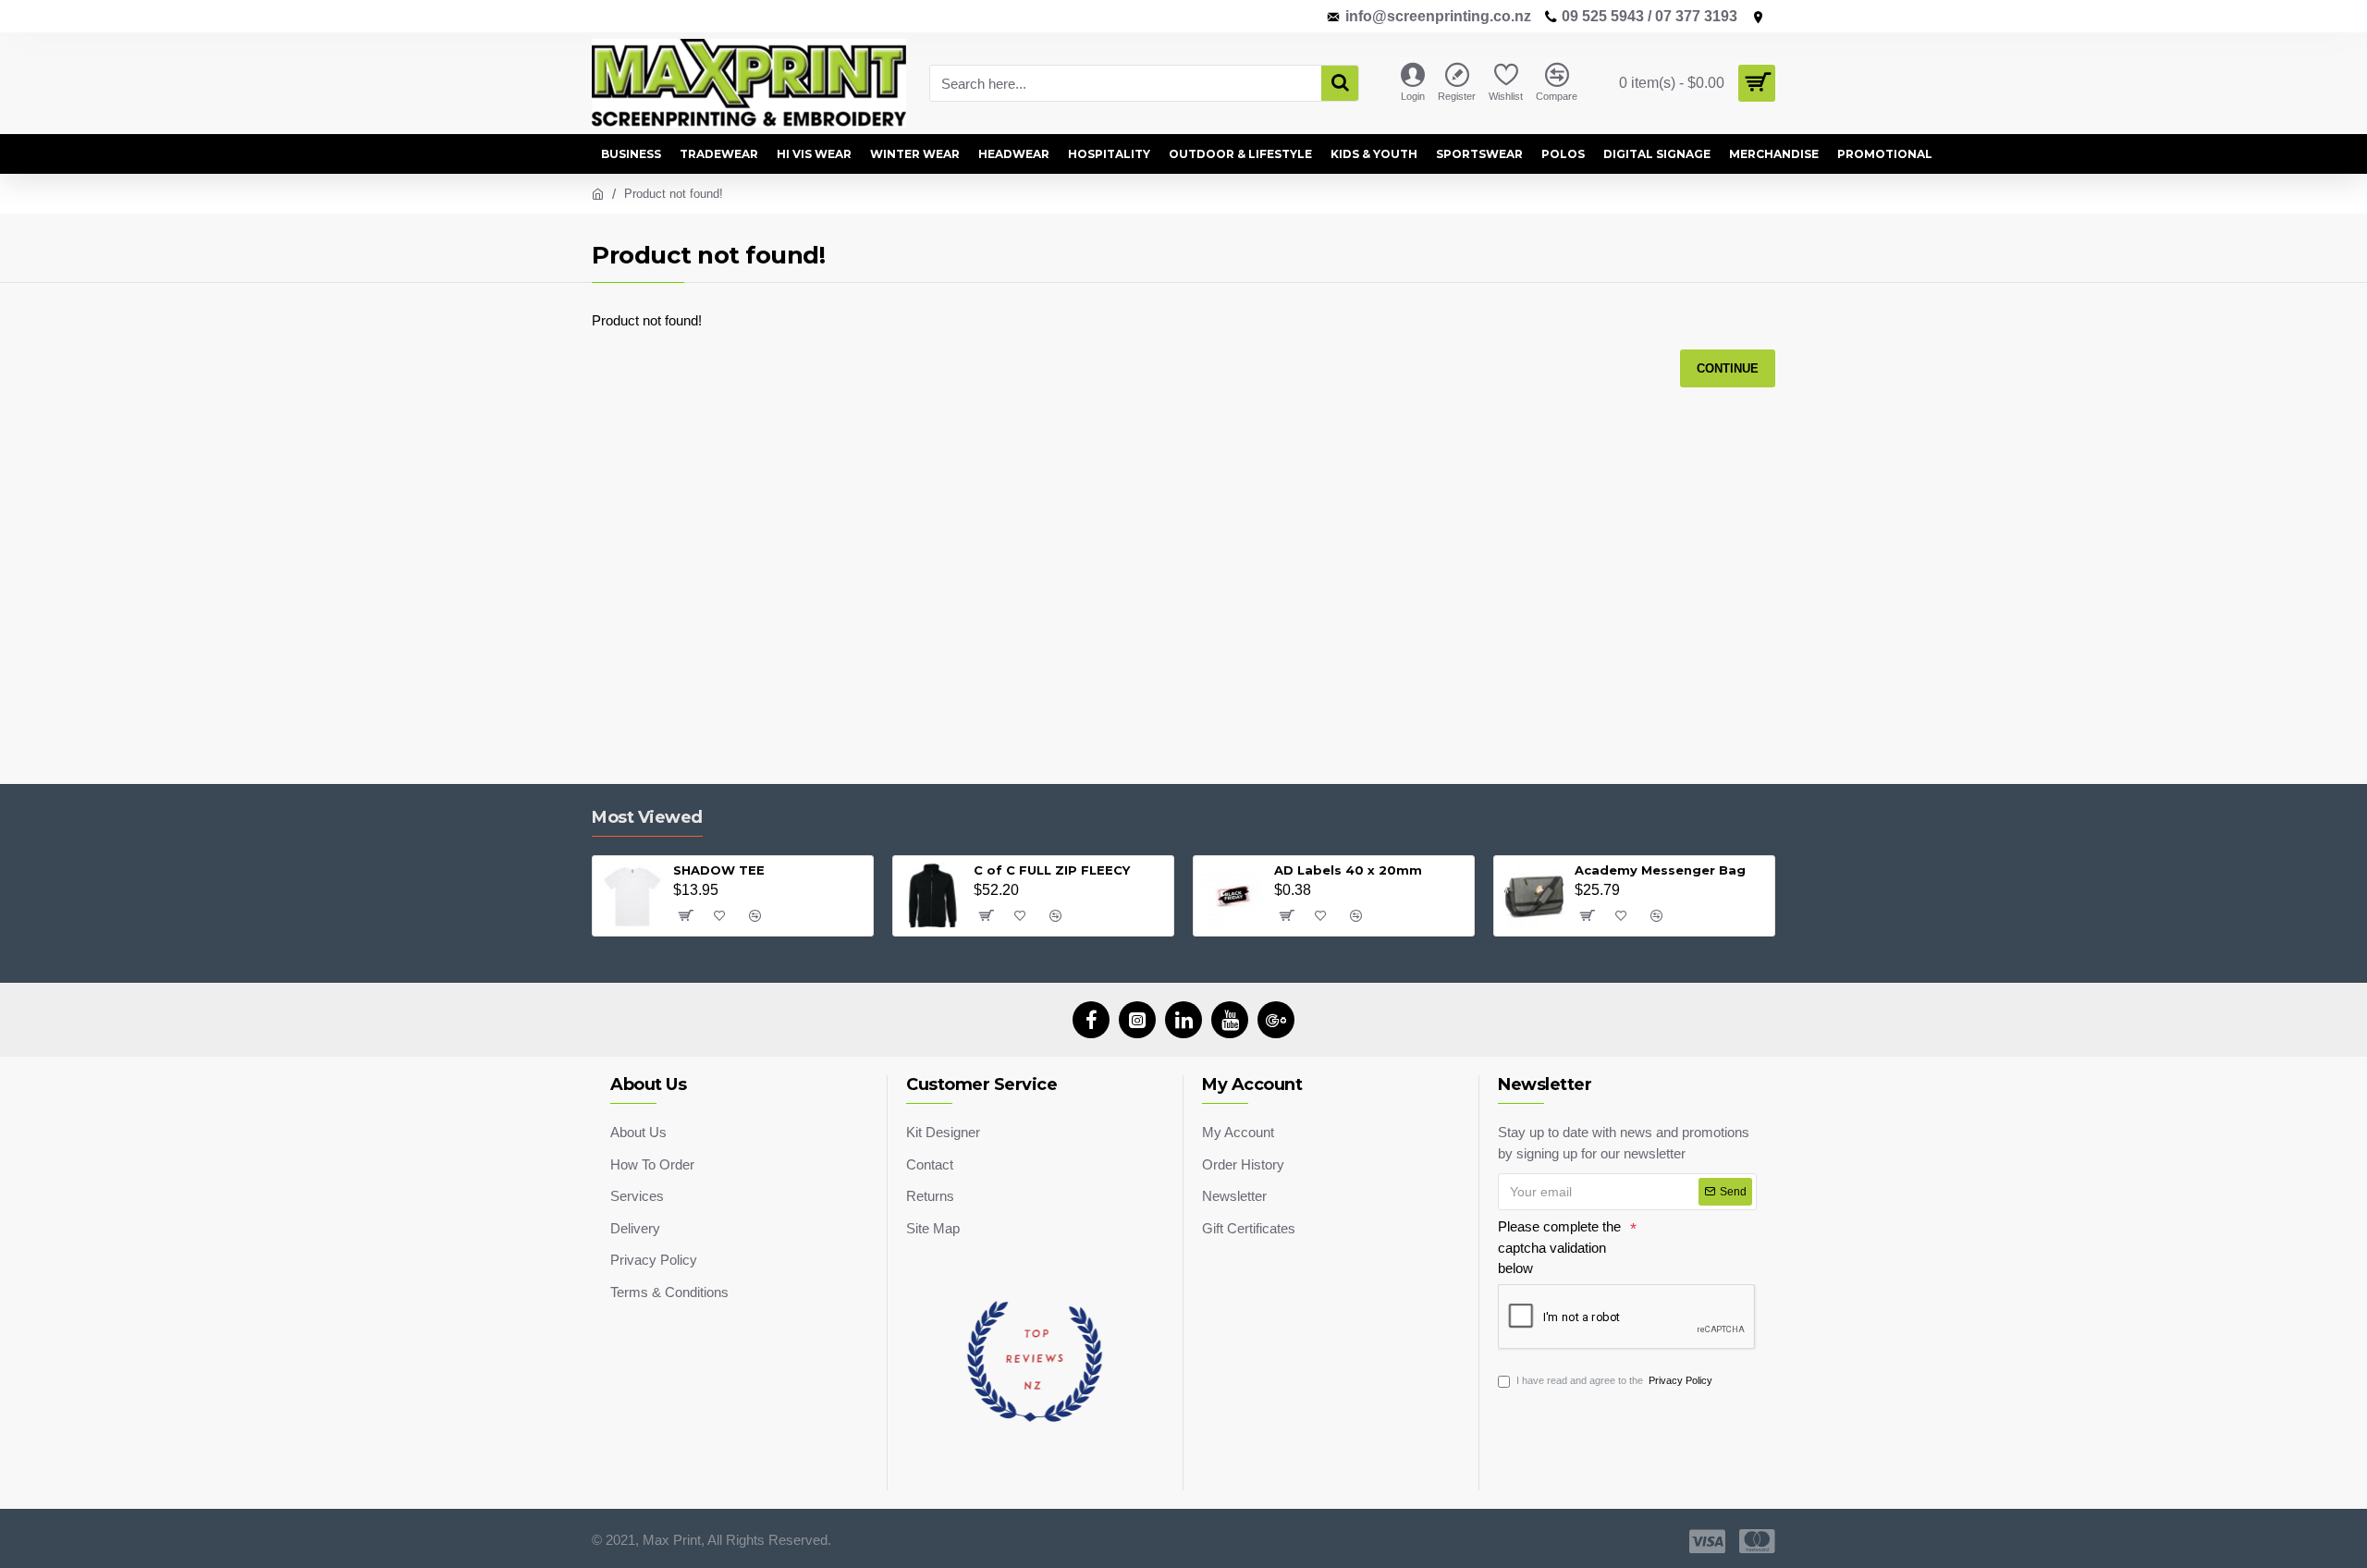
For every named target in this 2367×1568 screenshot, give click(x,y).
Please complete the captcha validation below (1559, 1247)
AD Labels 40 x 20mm (1348, 870)
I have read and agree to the (1614, 1380)
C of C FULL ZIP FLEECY (1052, 870)
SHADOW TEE (719, 870)
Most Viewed (647, 817)
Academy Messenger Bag (1660, 870)
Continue (1728, 368)
